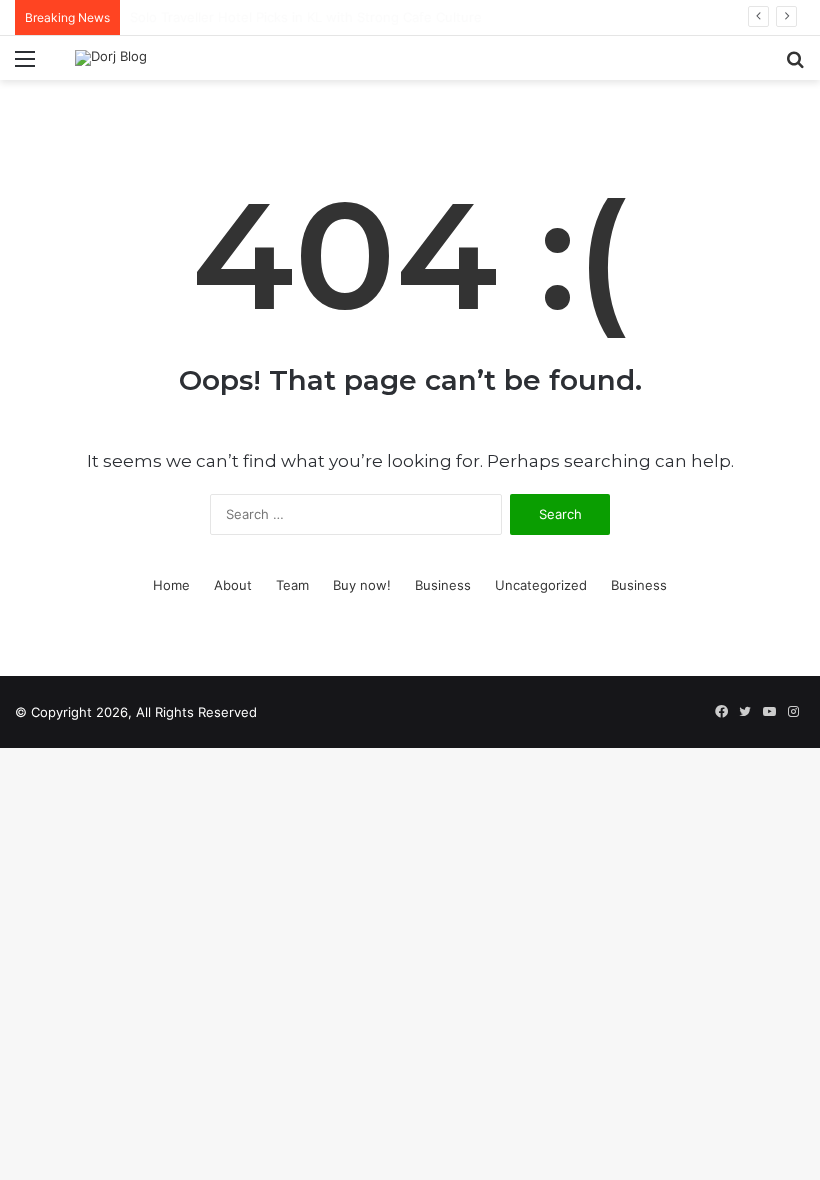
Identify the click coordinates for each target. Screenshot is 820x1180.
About (233, 585)
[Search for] (795, 65)
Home (171, 585)
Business (443, 585)
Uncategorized (541, 585)
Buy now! (362, 585)
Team (292, 585)
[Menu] (25, 65)
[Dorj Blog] (111, 58)
